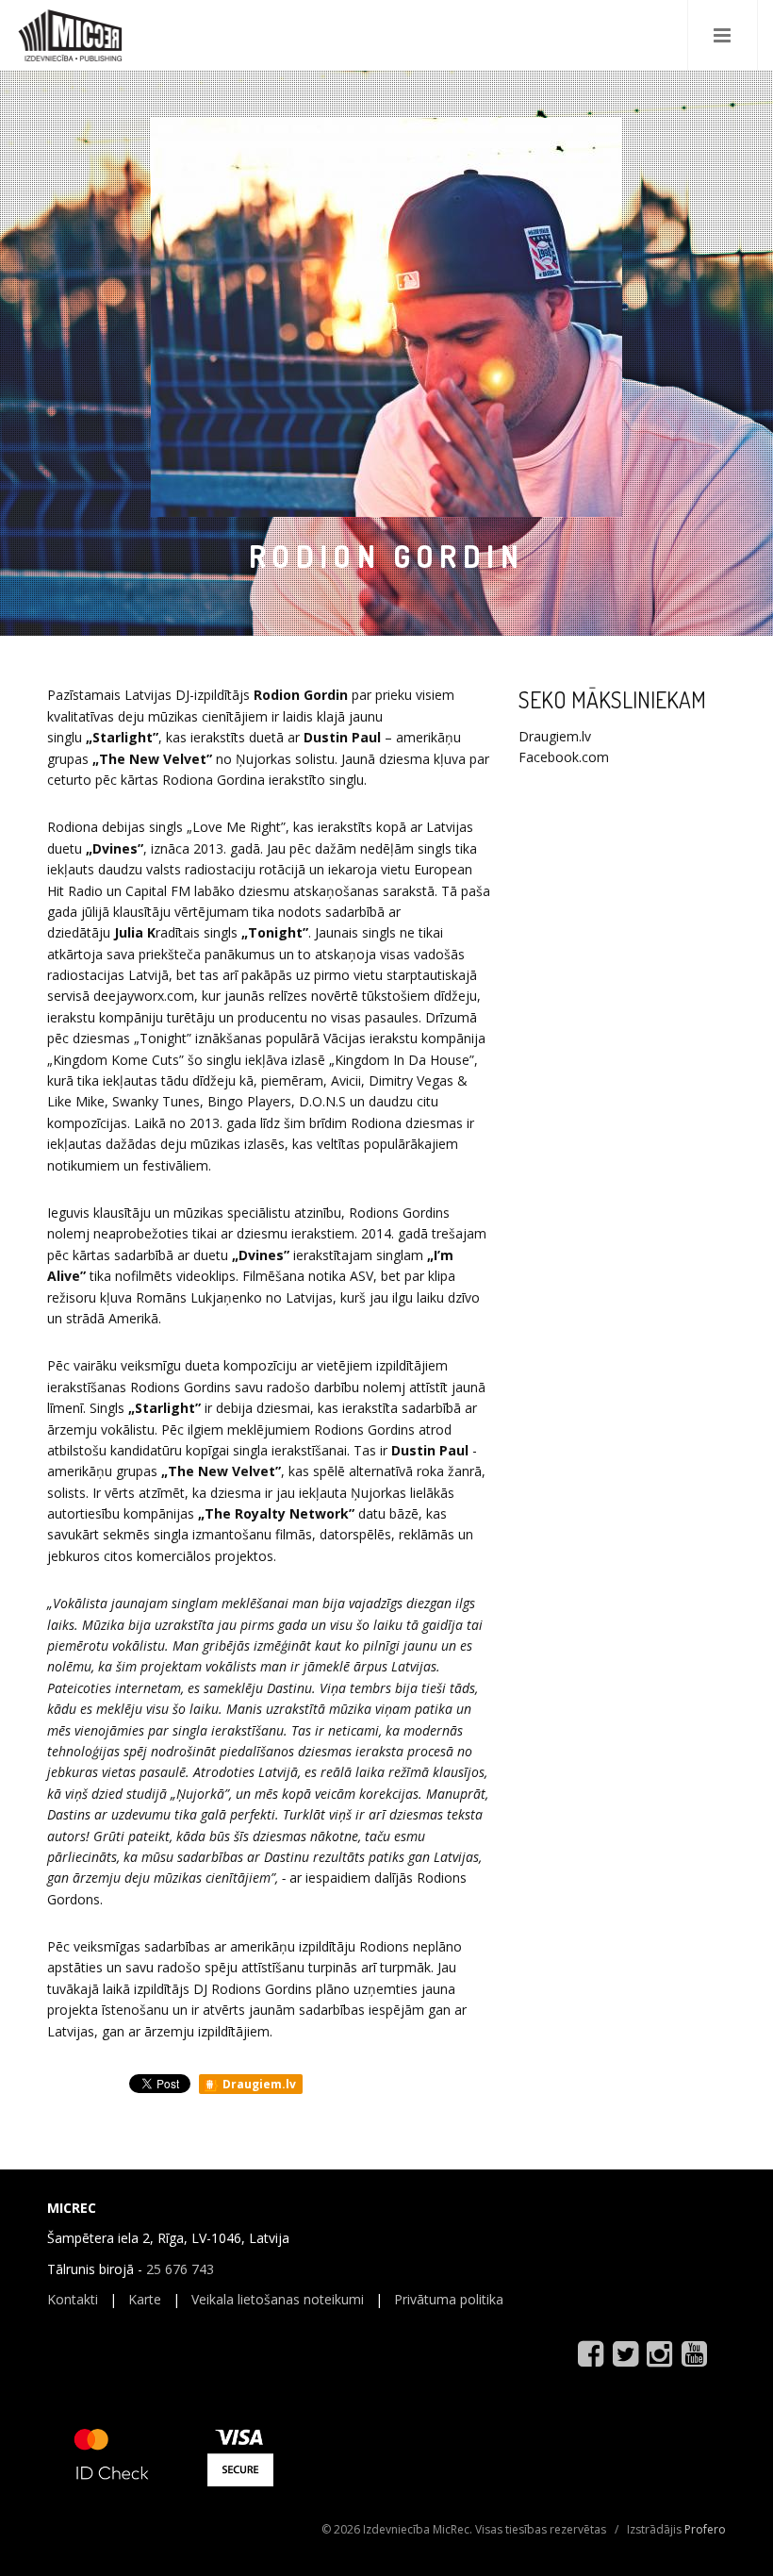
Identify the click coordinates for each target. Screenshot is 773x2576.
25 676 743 (180, 2269)
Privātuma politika (449, 2299)
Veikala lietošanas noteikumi (278, 2299)
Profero (705, 2529)
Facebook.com (564, 757)
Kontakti (73, 2299)
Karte (145, 2299)
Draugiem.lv (258, 2084)
